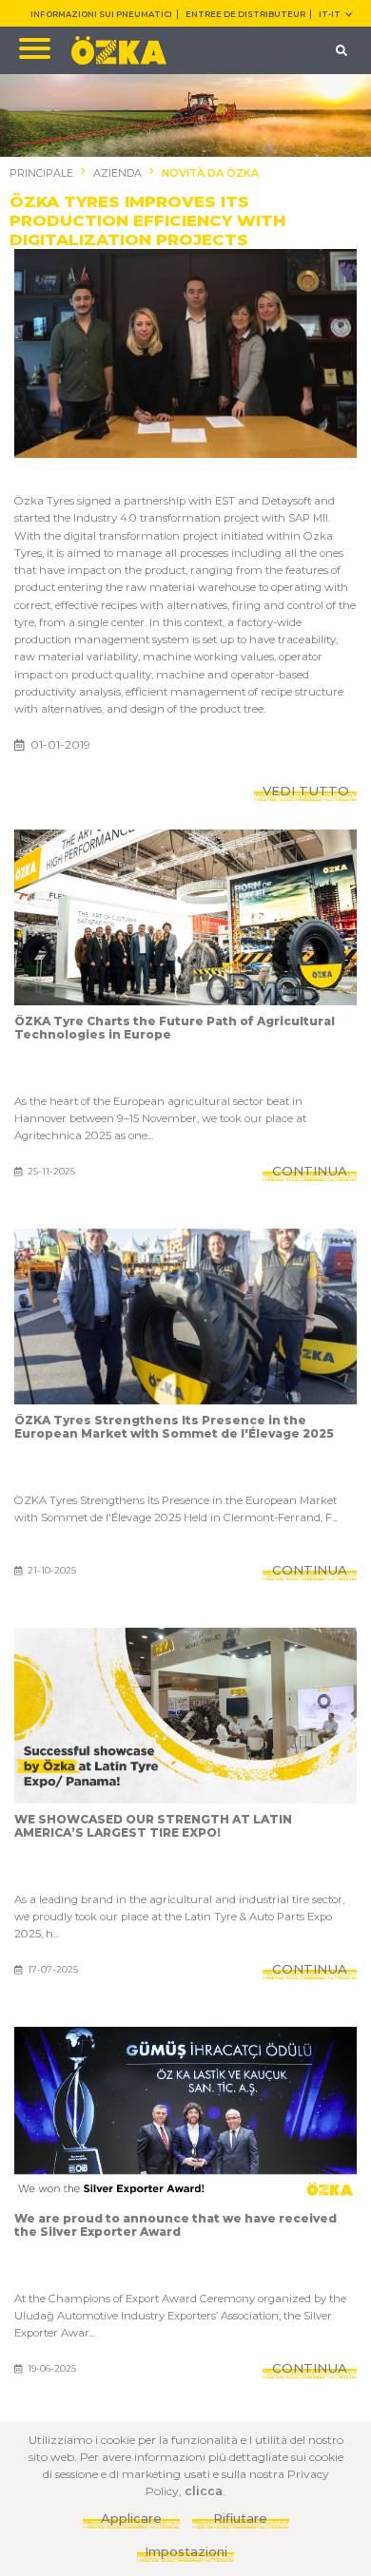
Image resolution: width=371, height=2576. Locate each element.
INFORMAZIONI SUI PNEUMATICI (101, 14)
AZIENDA (117, 173)
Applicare (131, 2518)
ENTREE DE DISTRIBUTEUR (245, 14)
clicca (204, 2491)
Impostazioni (186, 2551)
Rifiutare (240, 2518)
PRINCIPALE (41, 173)
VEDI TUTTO (306, 791)
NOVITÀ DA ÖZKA (210, 173)
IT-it (330, 14)
